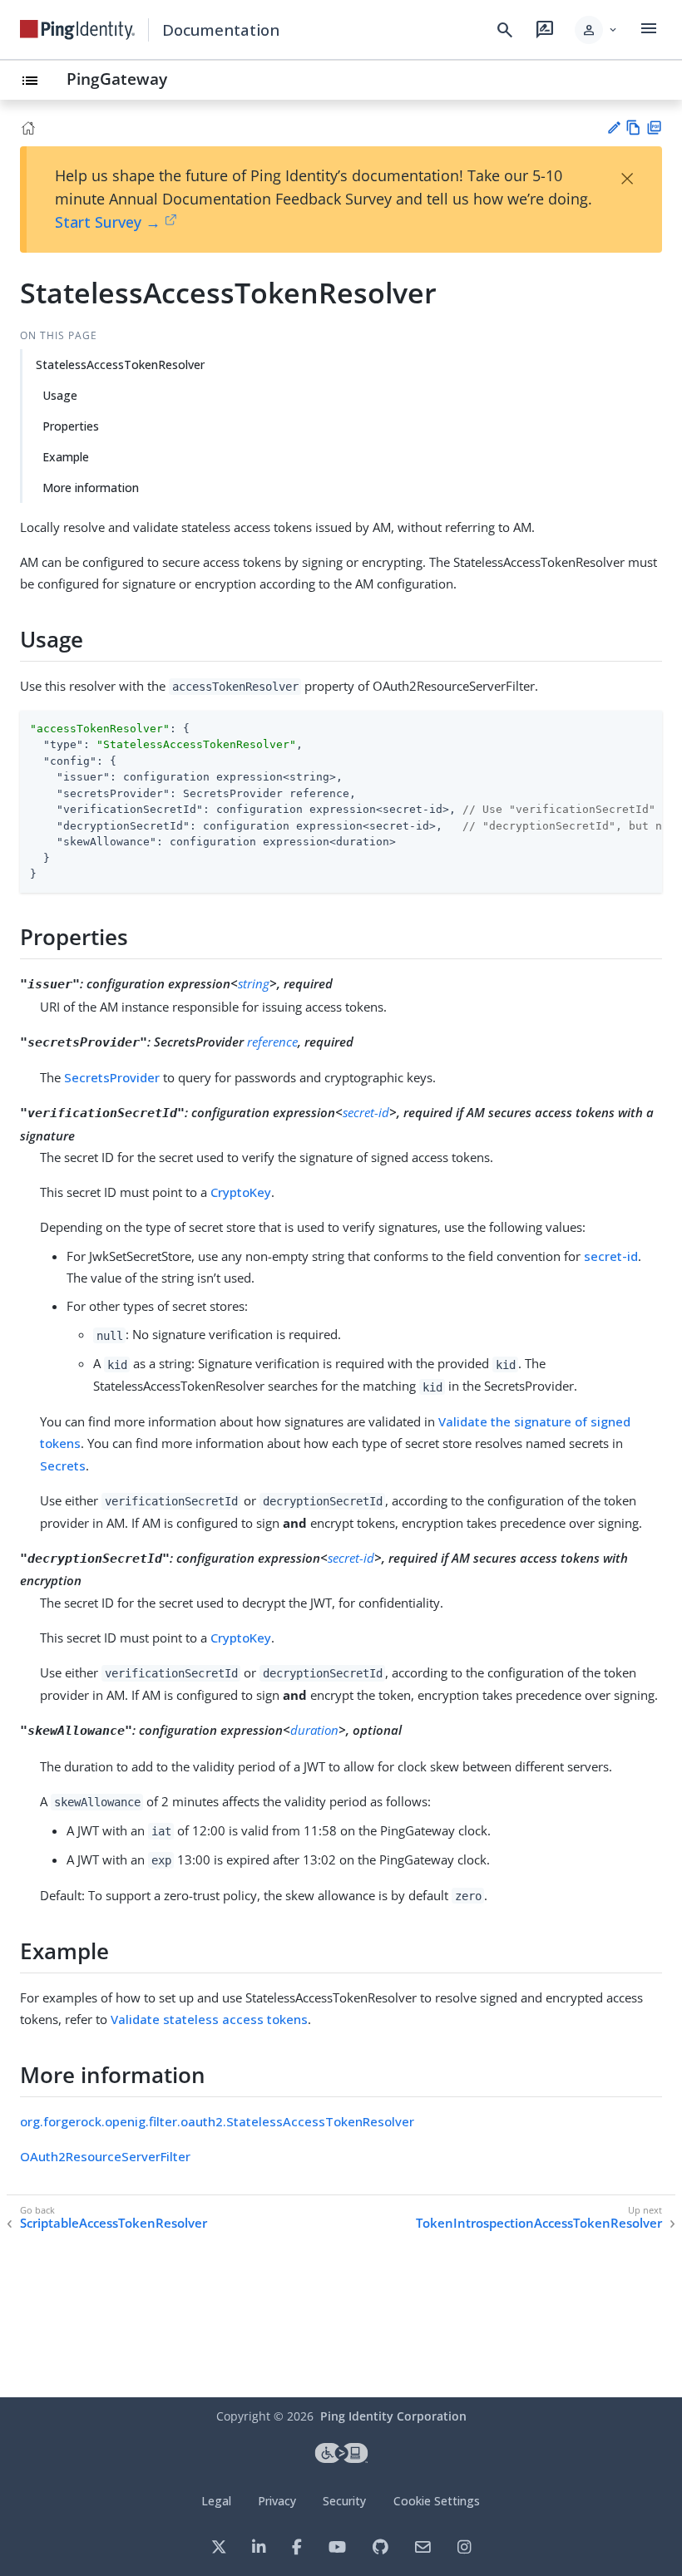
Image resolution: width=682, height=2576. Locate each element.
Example (66, 457)
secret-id (366, 1112)
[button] (597, 30)
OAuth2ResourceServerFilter (105, 2156)
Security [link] (344, 2501)
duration (314, 1730)
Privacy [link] (277, 2501)
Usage (60, 395)
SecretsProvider (112, 1077)
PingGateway (117, 79)
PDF (654, 128)
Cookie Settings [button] (437, 2501)
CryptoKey (241, 1192)
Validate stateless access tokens (209, 2019)
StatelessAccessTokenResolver (120, 364)
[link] (77, 30)
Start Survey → (108, 222)
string (254, 983)
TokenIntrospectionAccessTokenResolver (539, 2223)
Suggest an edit (613, 128)
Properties (71, 426)
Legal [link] (216, 2501)
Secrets (63, 1465)
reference (272, 1042)
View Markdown (633, 128)
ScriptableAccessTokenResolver (114, 2223)
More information (91, 488)
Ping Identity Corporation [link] (393, 2416)
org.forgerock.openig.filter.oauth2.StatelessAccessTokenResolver (217, 2121)
